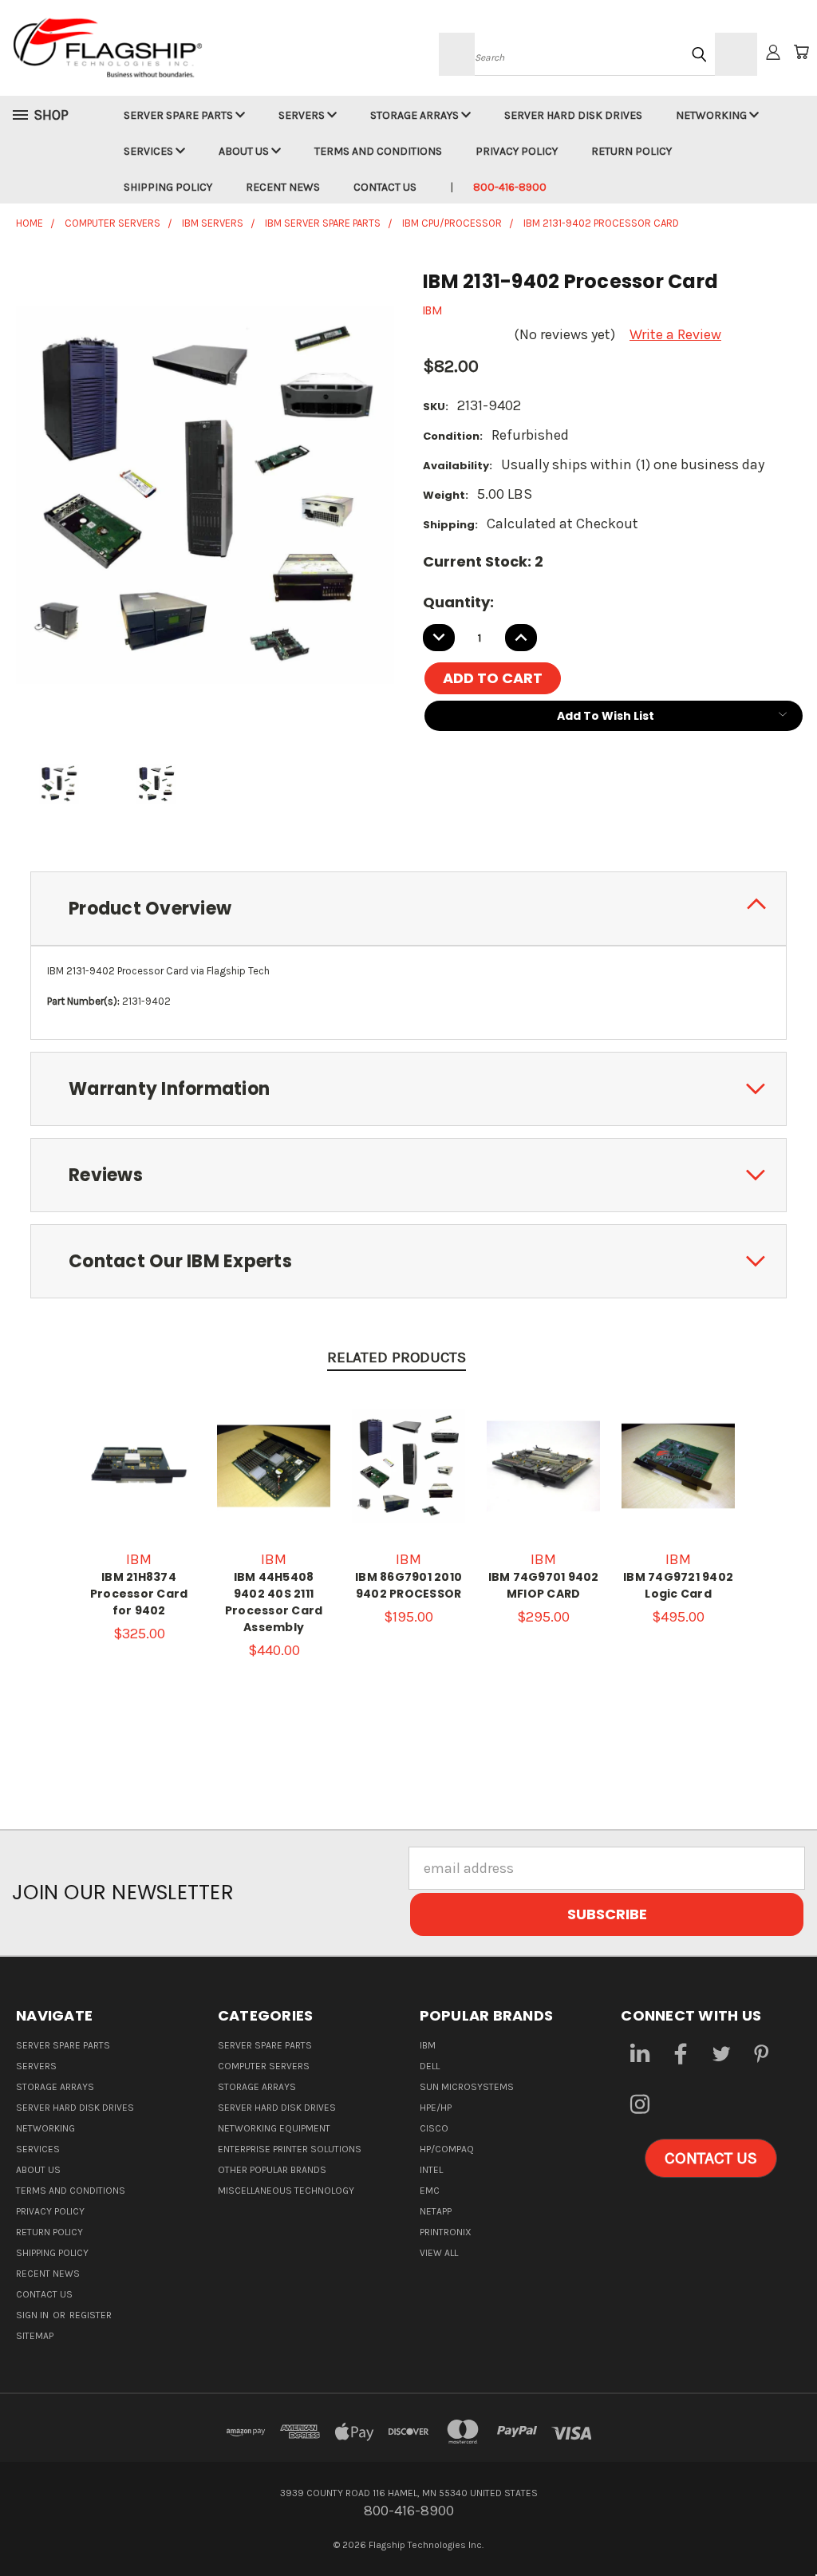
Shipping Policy (168, 187)
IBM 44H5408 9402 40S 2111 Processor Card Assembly (274, 1602)
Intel (431, 2170)
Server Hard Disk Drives (573, 115)
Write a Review (675, 334)
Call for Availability (142, 1482)
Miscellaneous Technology (286, 2191)
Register (91, 2315)
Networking (712, 115)
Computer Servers (264, 2066)
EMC (430, 2191)
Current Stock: (483, 561)
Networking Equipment (274, 2128)
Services (150, 151)
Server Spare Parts (180, 115)
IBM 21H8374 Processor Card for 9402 (139, 1594)
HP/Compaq (447, 2149)
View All (439, 2253)
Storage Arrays (416, 115)
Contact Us (385, 187)
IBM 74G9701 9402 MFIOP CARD (544, 1585)
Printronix (446, 2232)
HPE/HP (436, 2108)
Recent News (283, 187)
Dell (430, 2066)
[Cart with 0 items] (801, 52)
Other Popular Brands (272, 2170)
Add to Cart (274, 1489)
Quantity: (458, 602)
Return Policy (631, 151)
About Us (245, 151)
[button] (711, 2159)
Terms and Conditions (378, 151)
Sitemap (35, 2336)
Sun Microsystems (467, 2087)
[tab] (408, 909)
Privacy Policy (517, 151)
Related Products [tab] (397, 1357)
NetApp (436, 2211)
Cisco (434, 2128)
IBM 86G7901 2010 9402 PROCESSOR (408, 1585)
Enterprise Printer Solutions (290, 2149)
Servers (303, 115)
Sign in (34, 2315)
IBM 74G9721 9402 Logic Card (678, 1585)
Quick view (143, 1439)
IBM (428, 2045)
